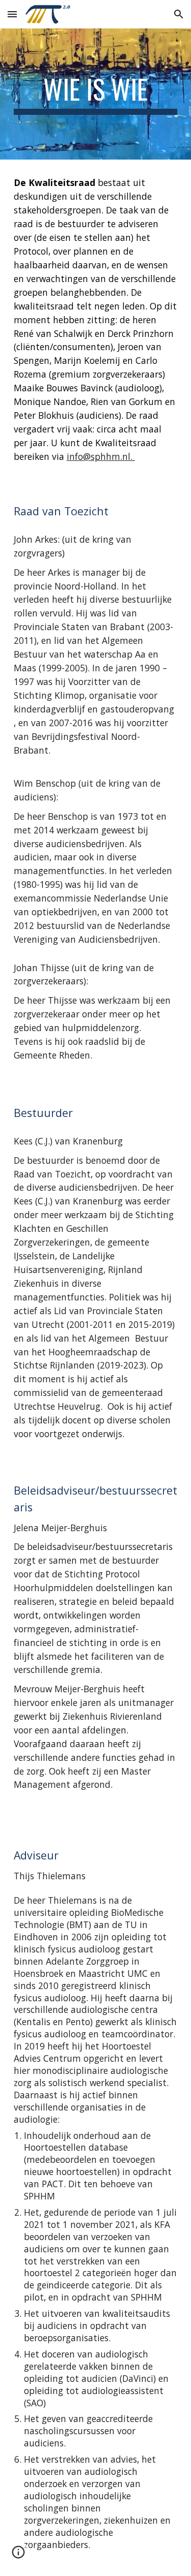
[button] (12, 14)
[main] (96, 94)
